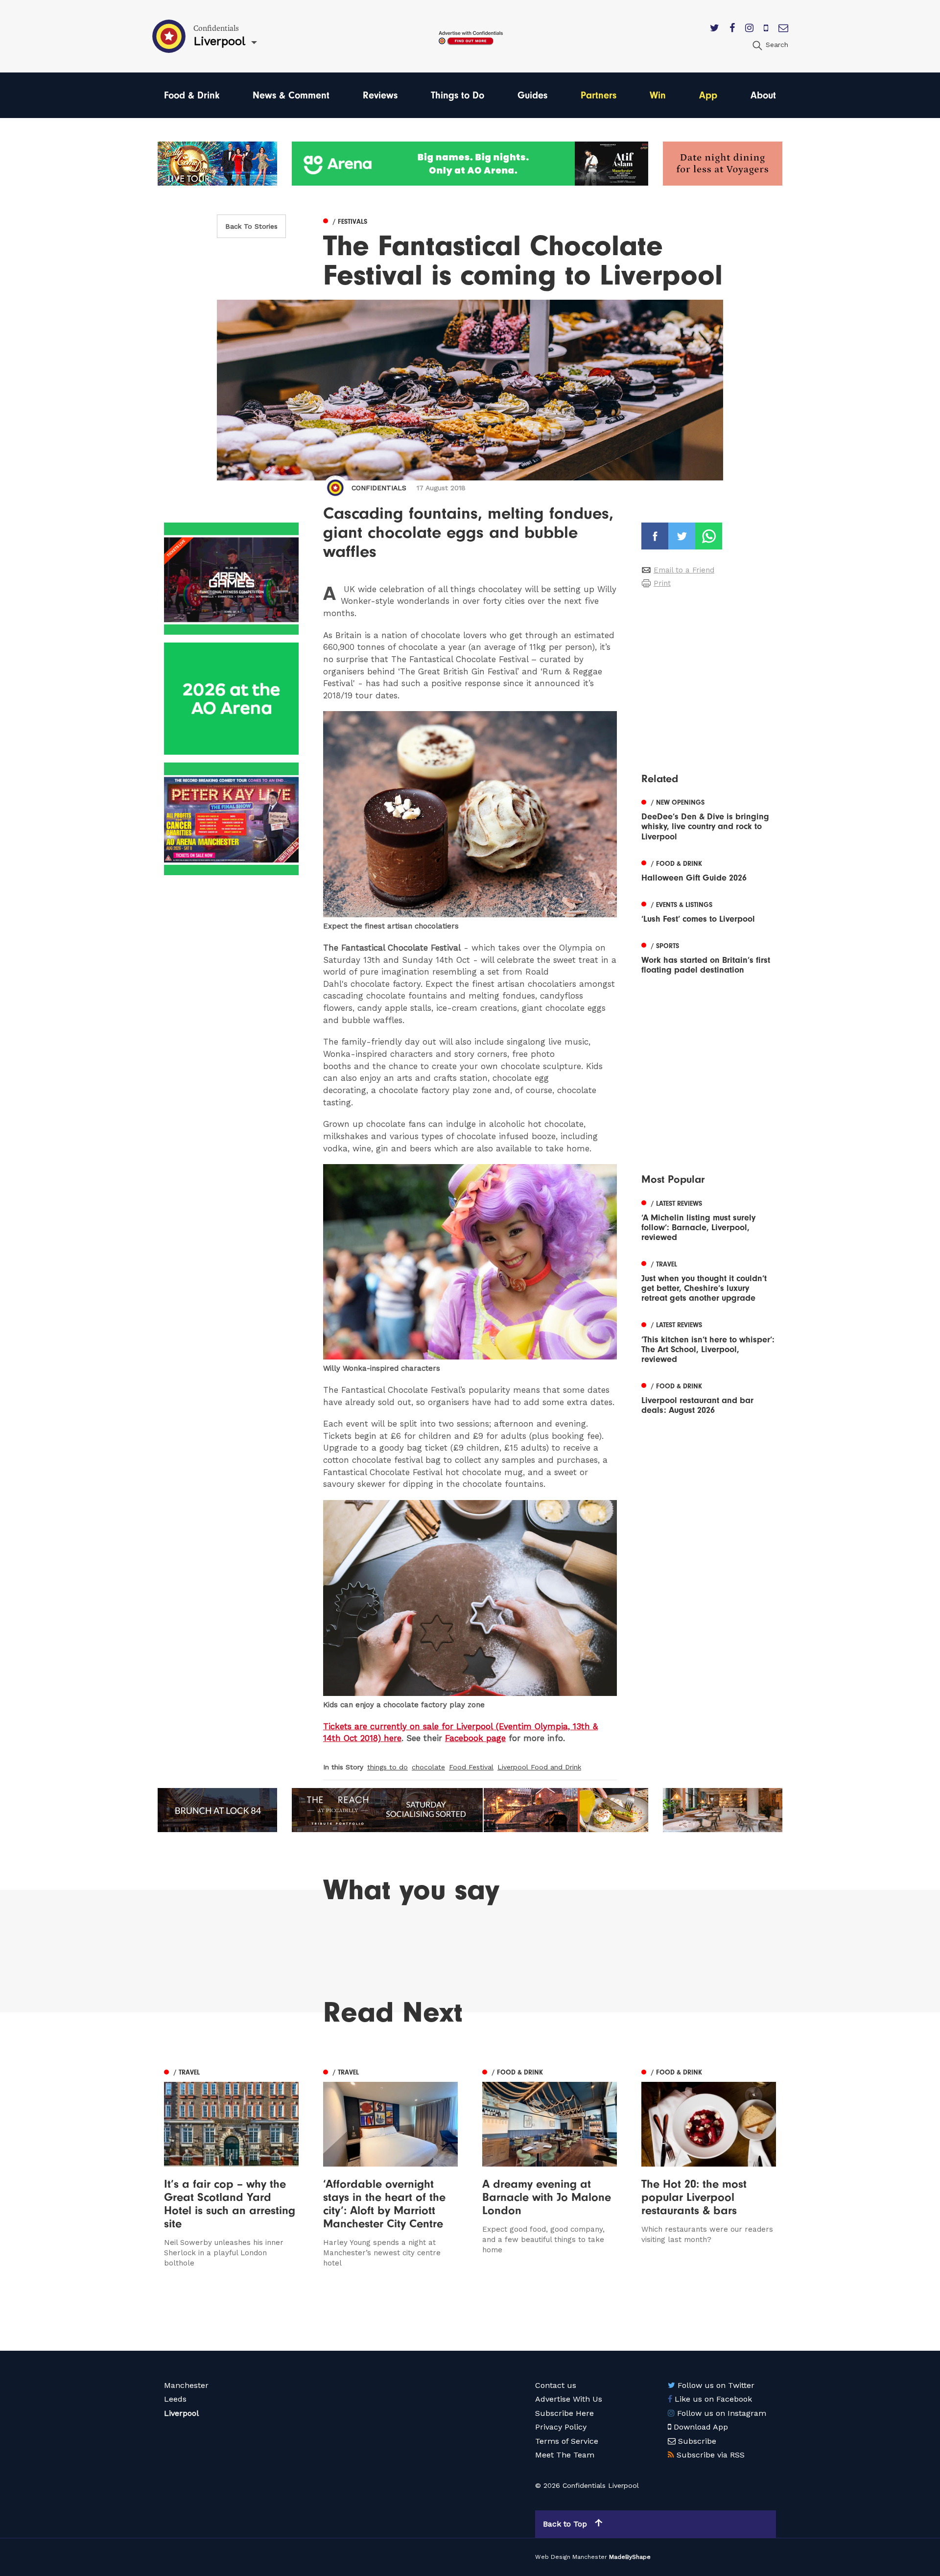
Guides (532, 95)
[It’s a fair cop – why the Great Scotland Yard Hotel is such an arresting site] (231, 2167)
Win (658, 95)
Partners (599, 95)
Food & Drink (192, 95)
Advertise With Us (569, 2399)
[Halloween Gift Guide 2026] (709, 870)
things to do (388, 1767)
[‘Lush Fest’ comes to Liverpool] (709, 911)
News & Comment (291, 95)
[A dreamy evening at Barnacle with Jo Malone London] (550, 2167)
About (763, 95)
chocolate (428, 1767)
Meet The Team (565, 2455)
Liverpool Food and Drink (539, 1767)
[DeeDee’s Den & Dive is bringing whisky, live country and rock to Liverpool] (709, 818)
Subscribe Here (564, 2413)
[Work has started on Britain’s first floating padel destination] (709, 957)
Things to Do (458, 95)
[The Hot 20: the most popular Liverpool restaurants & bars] (709, 2167)
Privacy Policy (561, 2427)
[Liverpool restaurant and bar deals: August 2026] (709, 1397)
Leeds (175, 2399)
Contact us (556, 2385)
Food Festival (471, 1767)
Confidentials (379, 488)
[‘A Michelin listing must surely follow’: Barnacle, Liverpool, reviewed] (709, 1219)
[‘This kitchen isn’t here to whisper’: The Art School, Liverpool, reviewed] (709, 1341)
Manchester (186, 2385)
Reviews (380, 95)
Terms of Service (567, 2441)
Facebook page (475, 1738)
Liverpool (181, 2413)
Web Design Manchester (571, 2557)
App (708, 95)
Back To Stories (251, 226)
